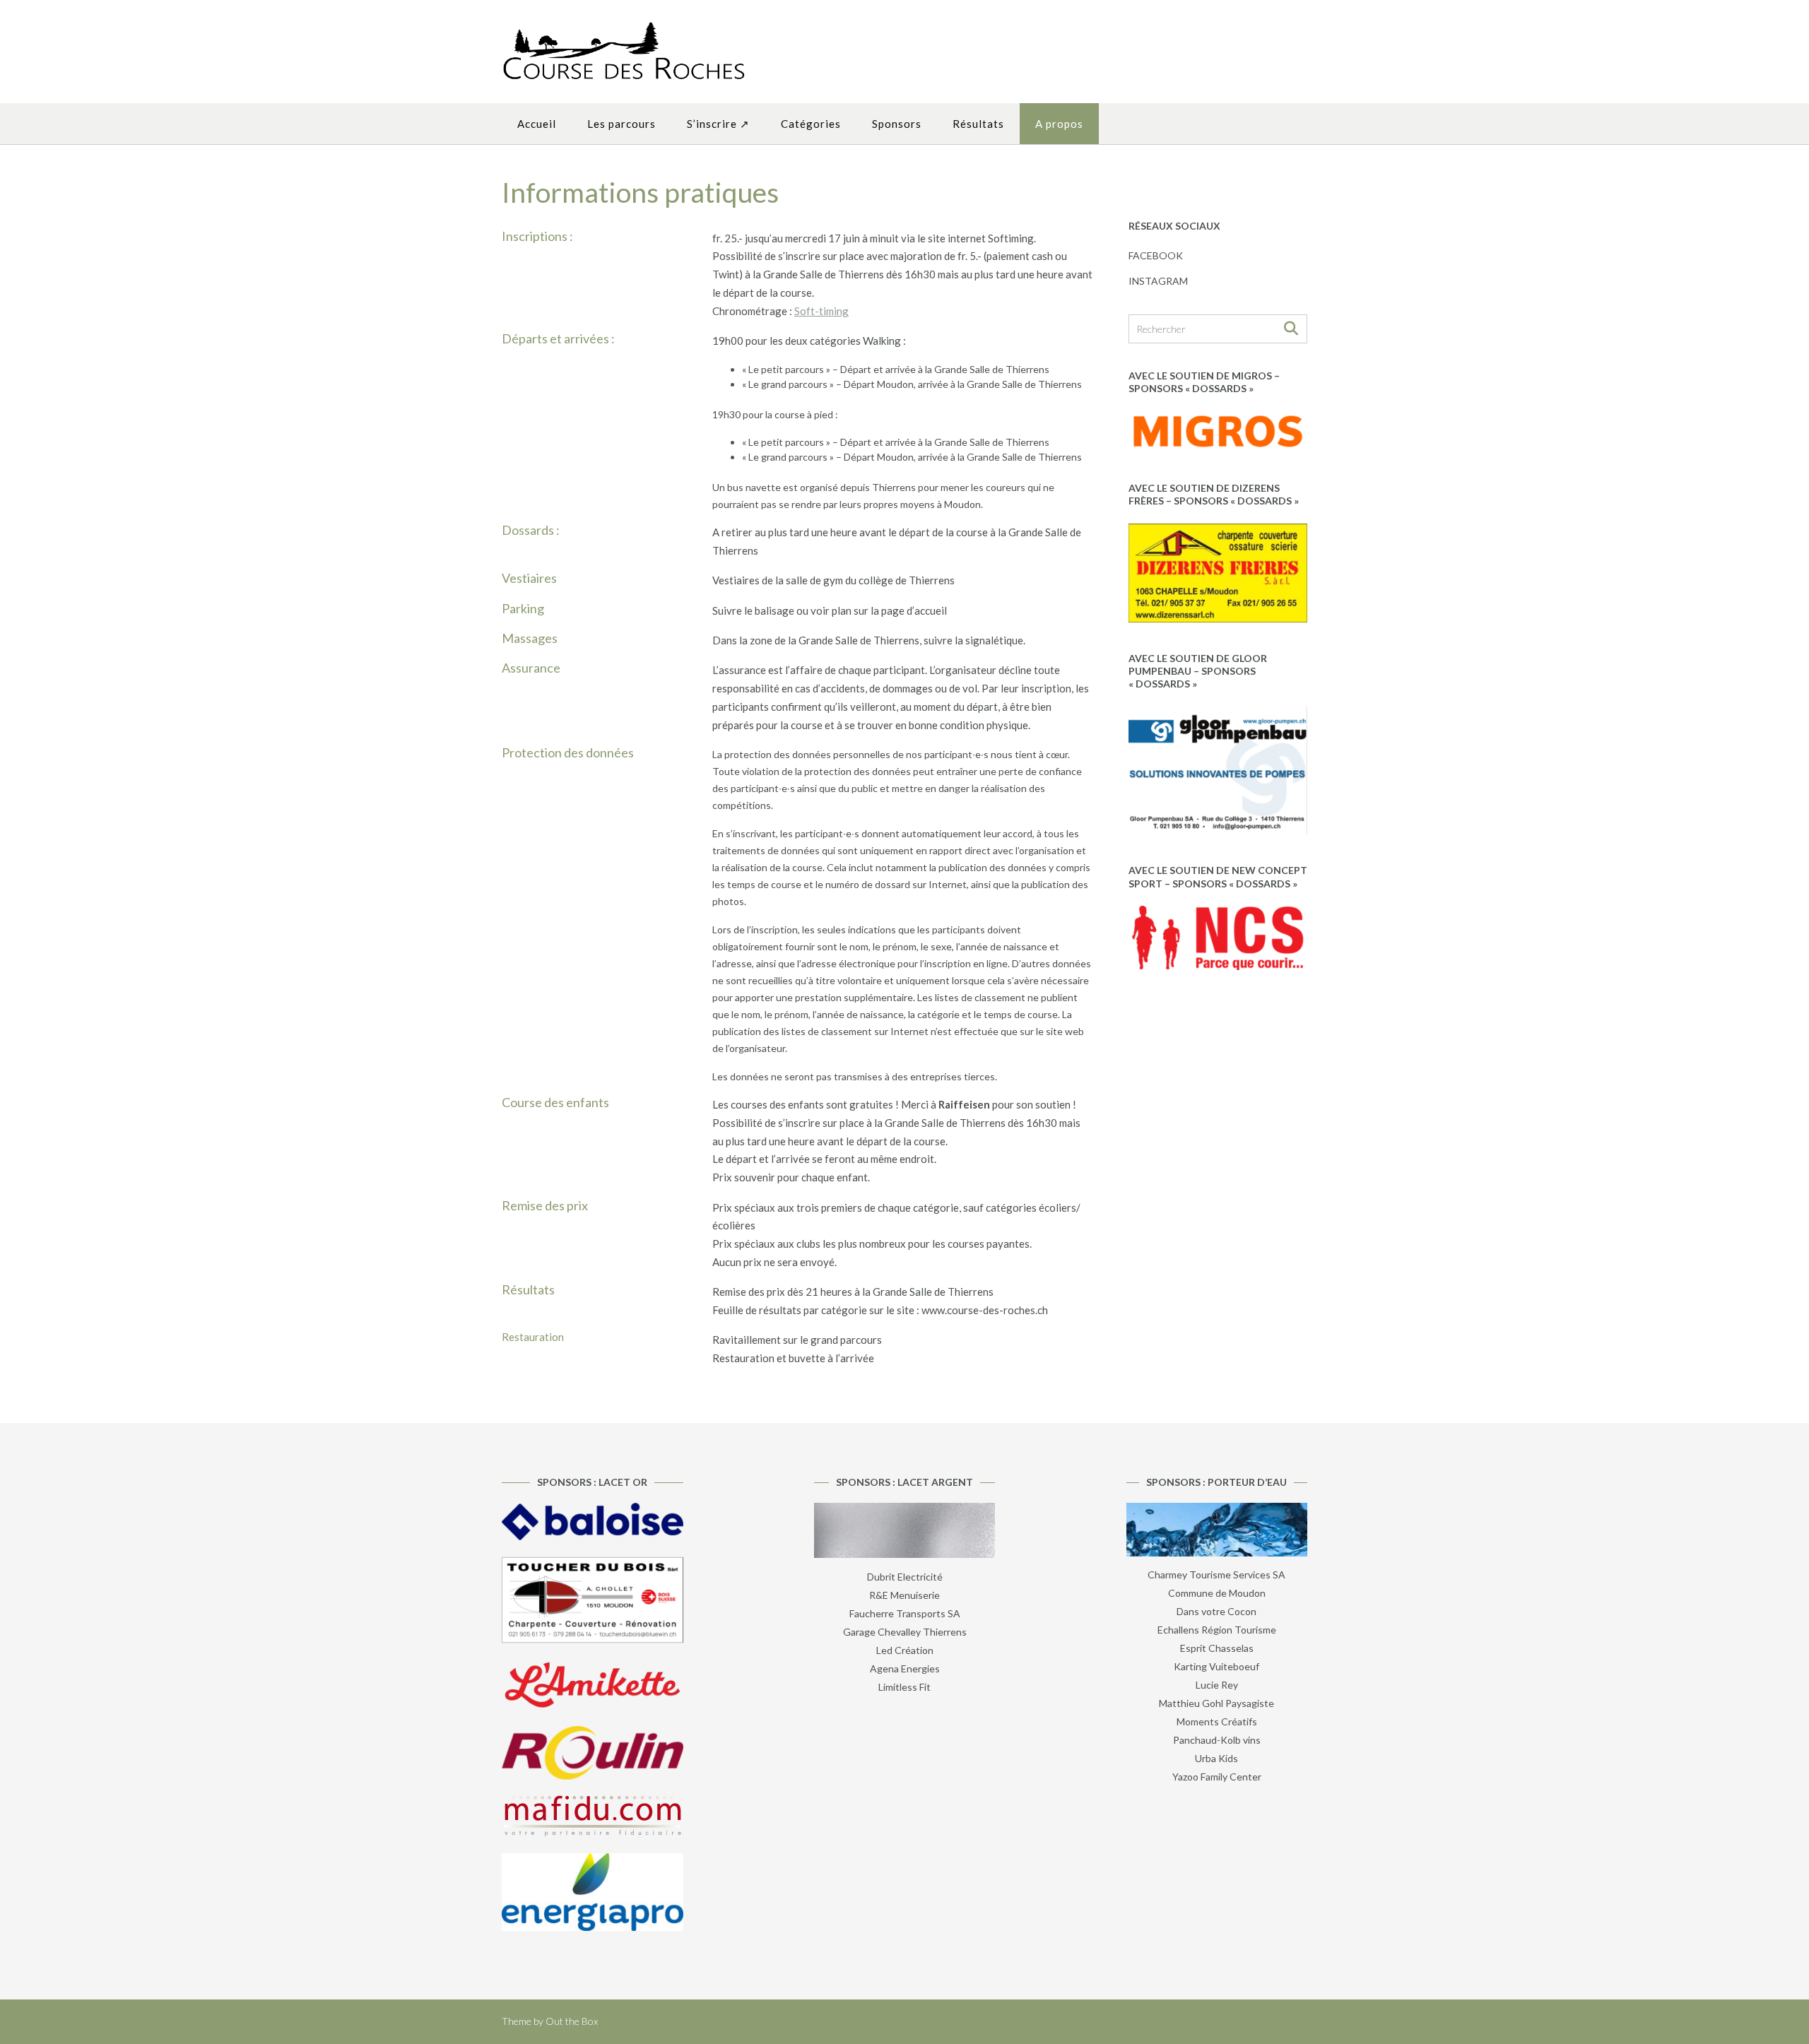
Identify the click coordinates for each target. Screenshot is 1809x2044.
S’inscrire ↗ (718, 124)
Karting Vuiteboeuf (1216, 1666)
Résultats (978, 124)
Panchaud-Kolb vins (1217, 1740)
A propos (1059, 124)
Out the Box (572, 2021)
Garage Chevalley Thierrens (905, 1632)
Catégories (811, 124)
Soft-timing (821, 311)
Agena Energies (905, 1668)
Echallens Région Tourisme (1217, 1630)
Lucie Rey (1217, 1685)
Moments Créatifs (1217, 1721)
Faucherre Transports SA (905, 1613)
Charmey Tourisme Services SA (1216, 1575)
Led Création (905, 1650)
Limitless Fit (904, 1687)
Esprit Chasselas (1217, 1648)
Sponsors (897, 124)
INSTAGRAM (1158, 281)
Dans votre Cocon (1216, 1611)
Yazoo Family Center (1217, 1777)
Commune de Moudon (1217, 1593)
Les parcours (621, 124)
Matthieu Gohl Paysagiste (1216, 1703)
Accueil (537, 124)
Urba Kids (1216, 1758)
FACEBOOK (1156, 255)
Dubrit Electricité (905, 1577)
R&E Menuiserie (904, 1595)
